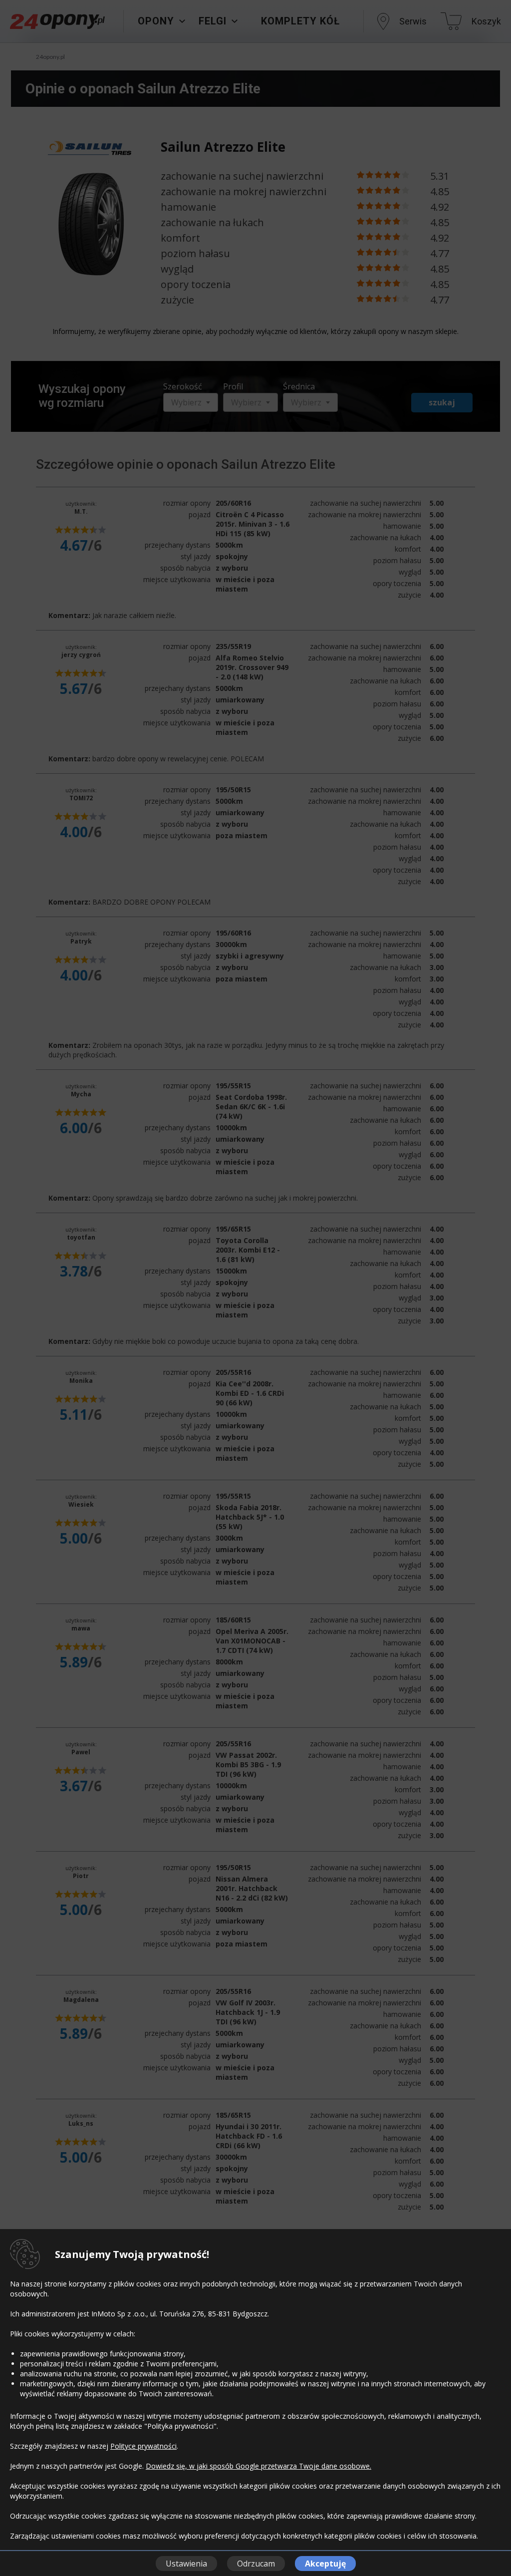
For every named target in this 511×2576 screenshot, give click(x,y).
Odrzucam (256, 2564)
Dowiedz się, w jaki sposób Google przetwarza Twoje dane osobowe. (258, 2466)
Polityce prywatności (143, 2446)
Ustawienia (186, 2564)
